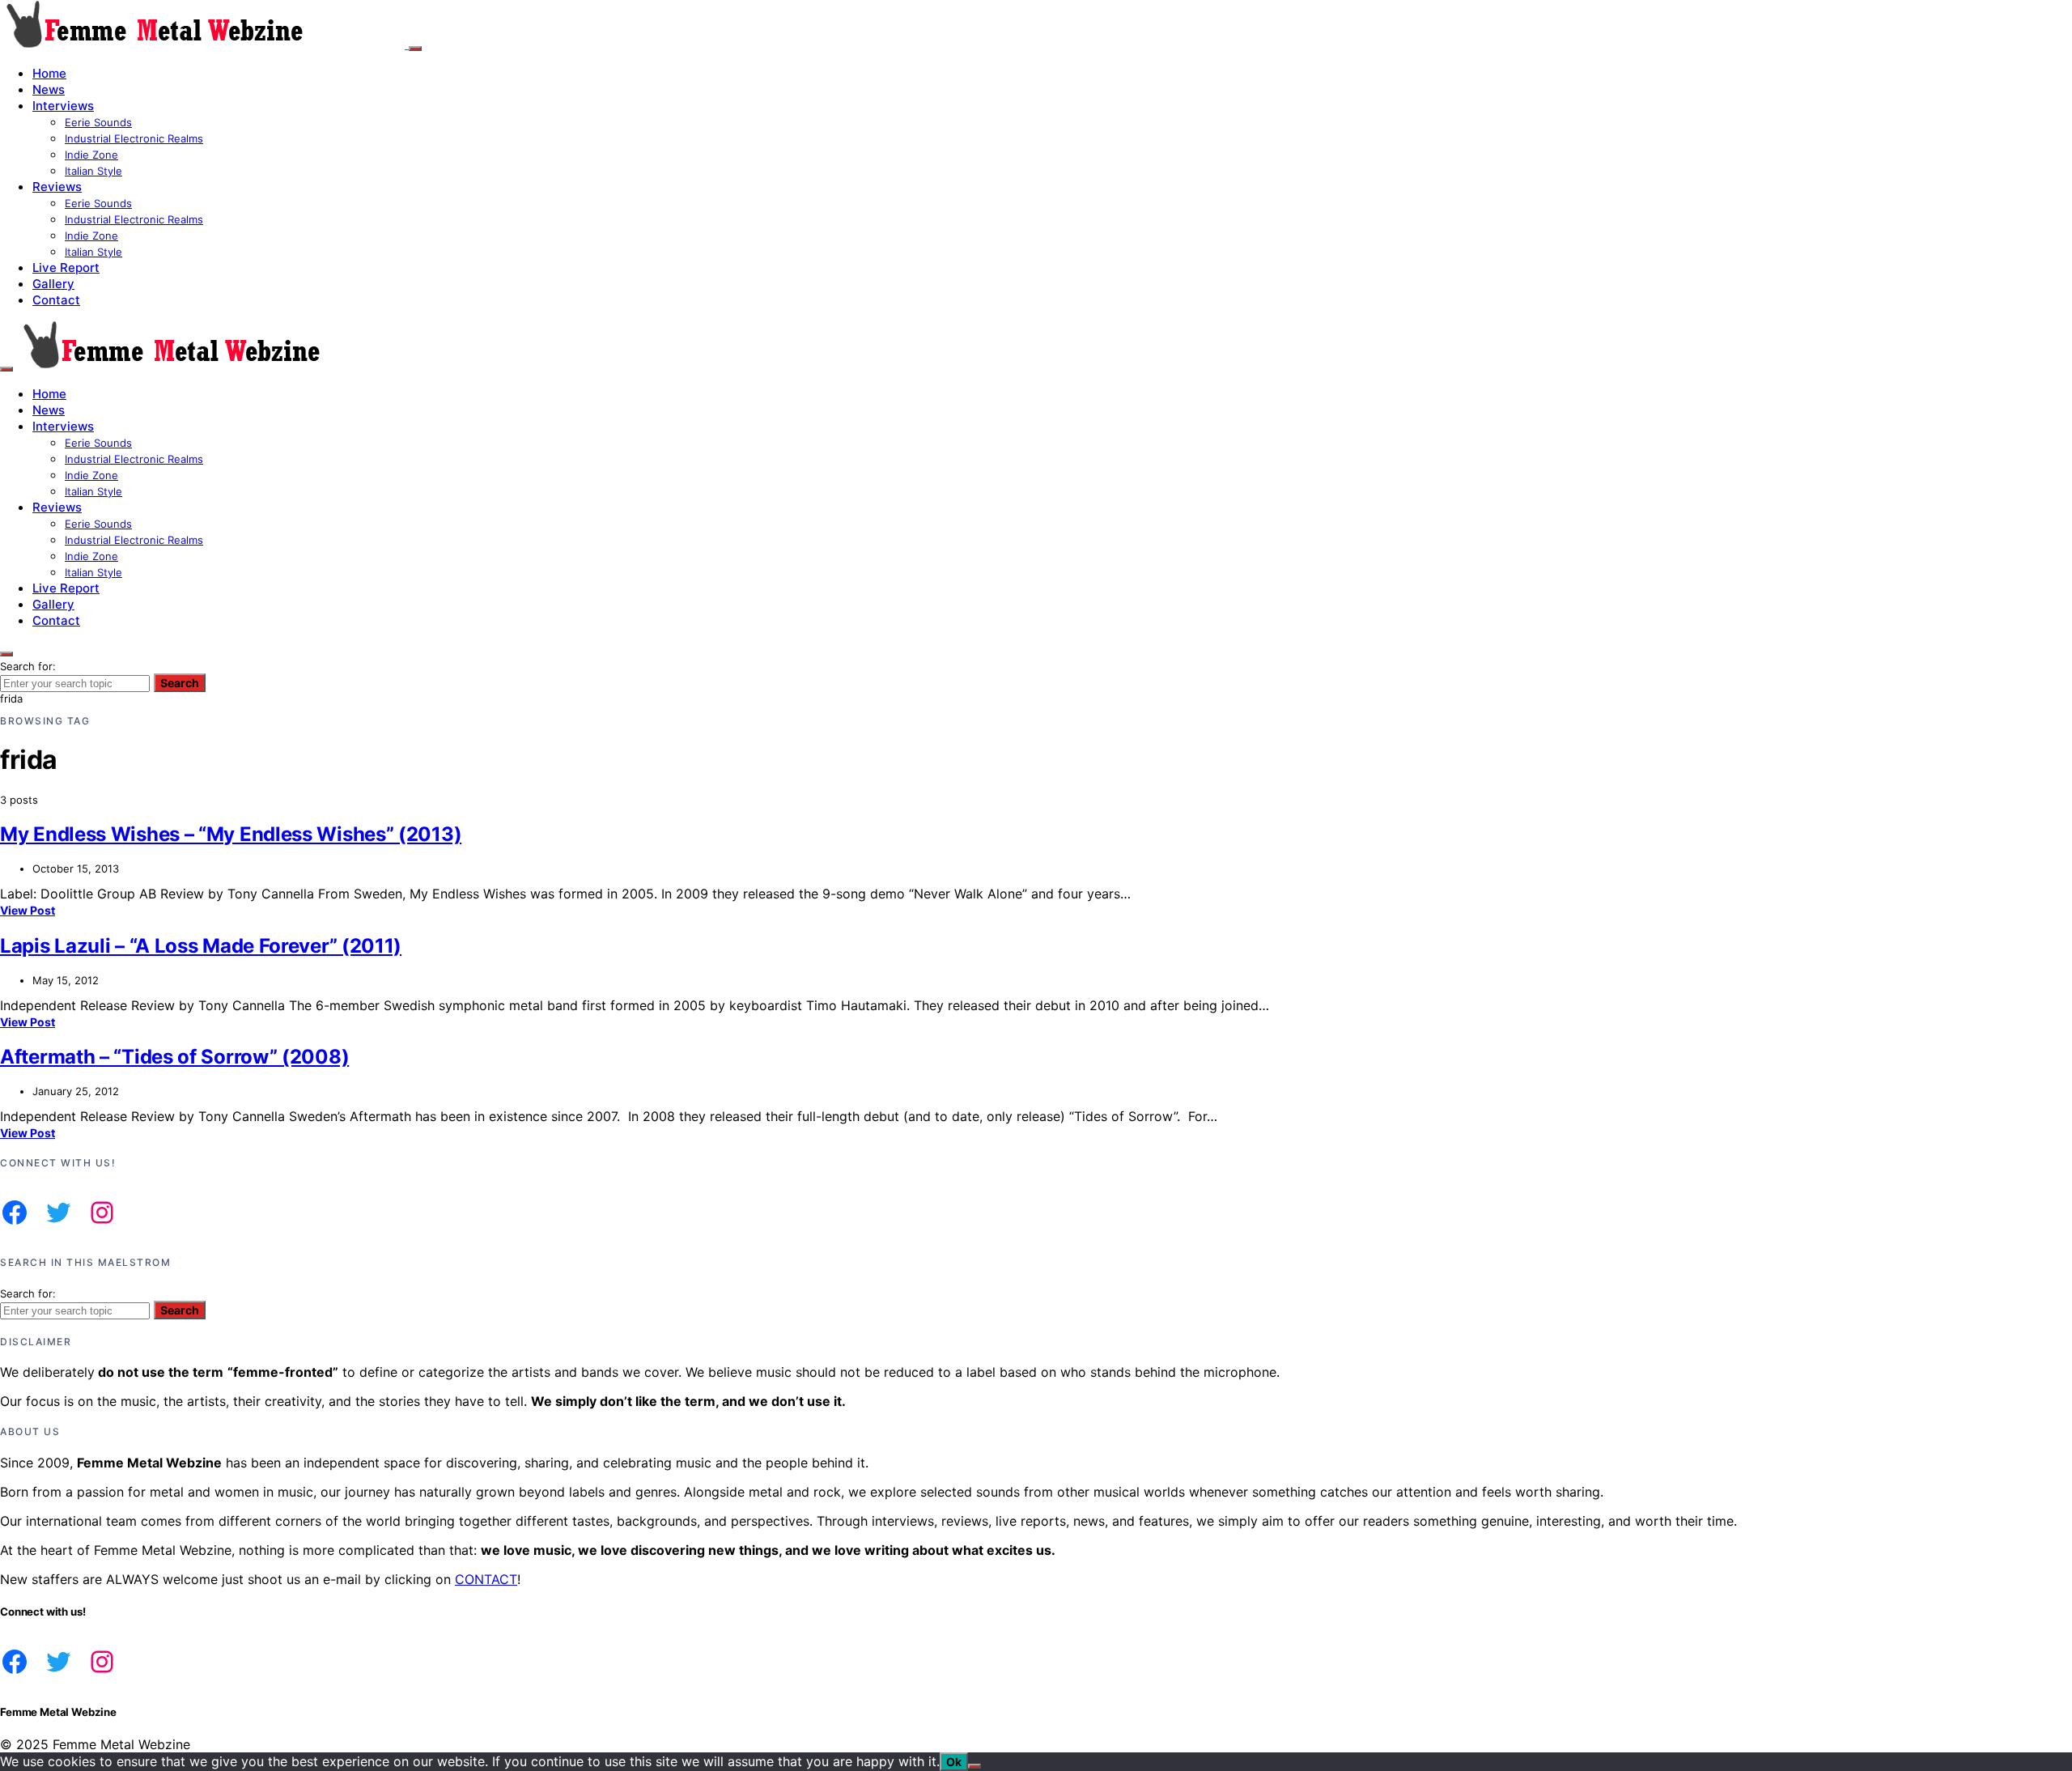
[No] (974, 1766)
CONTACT (486, 1579)
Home (49, 73)
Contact (56, 300)
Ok (954, 1762)
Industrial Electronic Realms (134, 138)
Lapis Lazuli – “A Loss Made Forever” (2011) (201, 946)
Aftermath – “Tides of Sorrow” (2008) (174, 1057)
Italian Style (93, 171)
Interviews (63, 106)
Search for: (28, 666)
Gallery (53, 284)
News (49, 89)
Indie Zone (91, 155)
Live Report (66, 268)
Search (180, 683)
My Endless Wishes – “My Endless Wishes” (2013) (231, 834)
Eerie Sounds (98, 122)
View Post (28, 910)
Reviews (57, 187)
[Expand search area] (6, 369)
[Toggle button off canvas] (415, 49)
